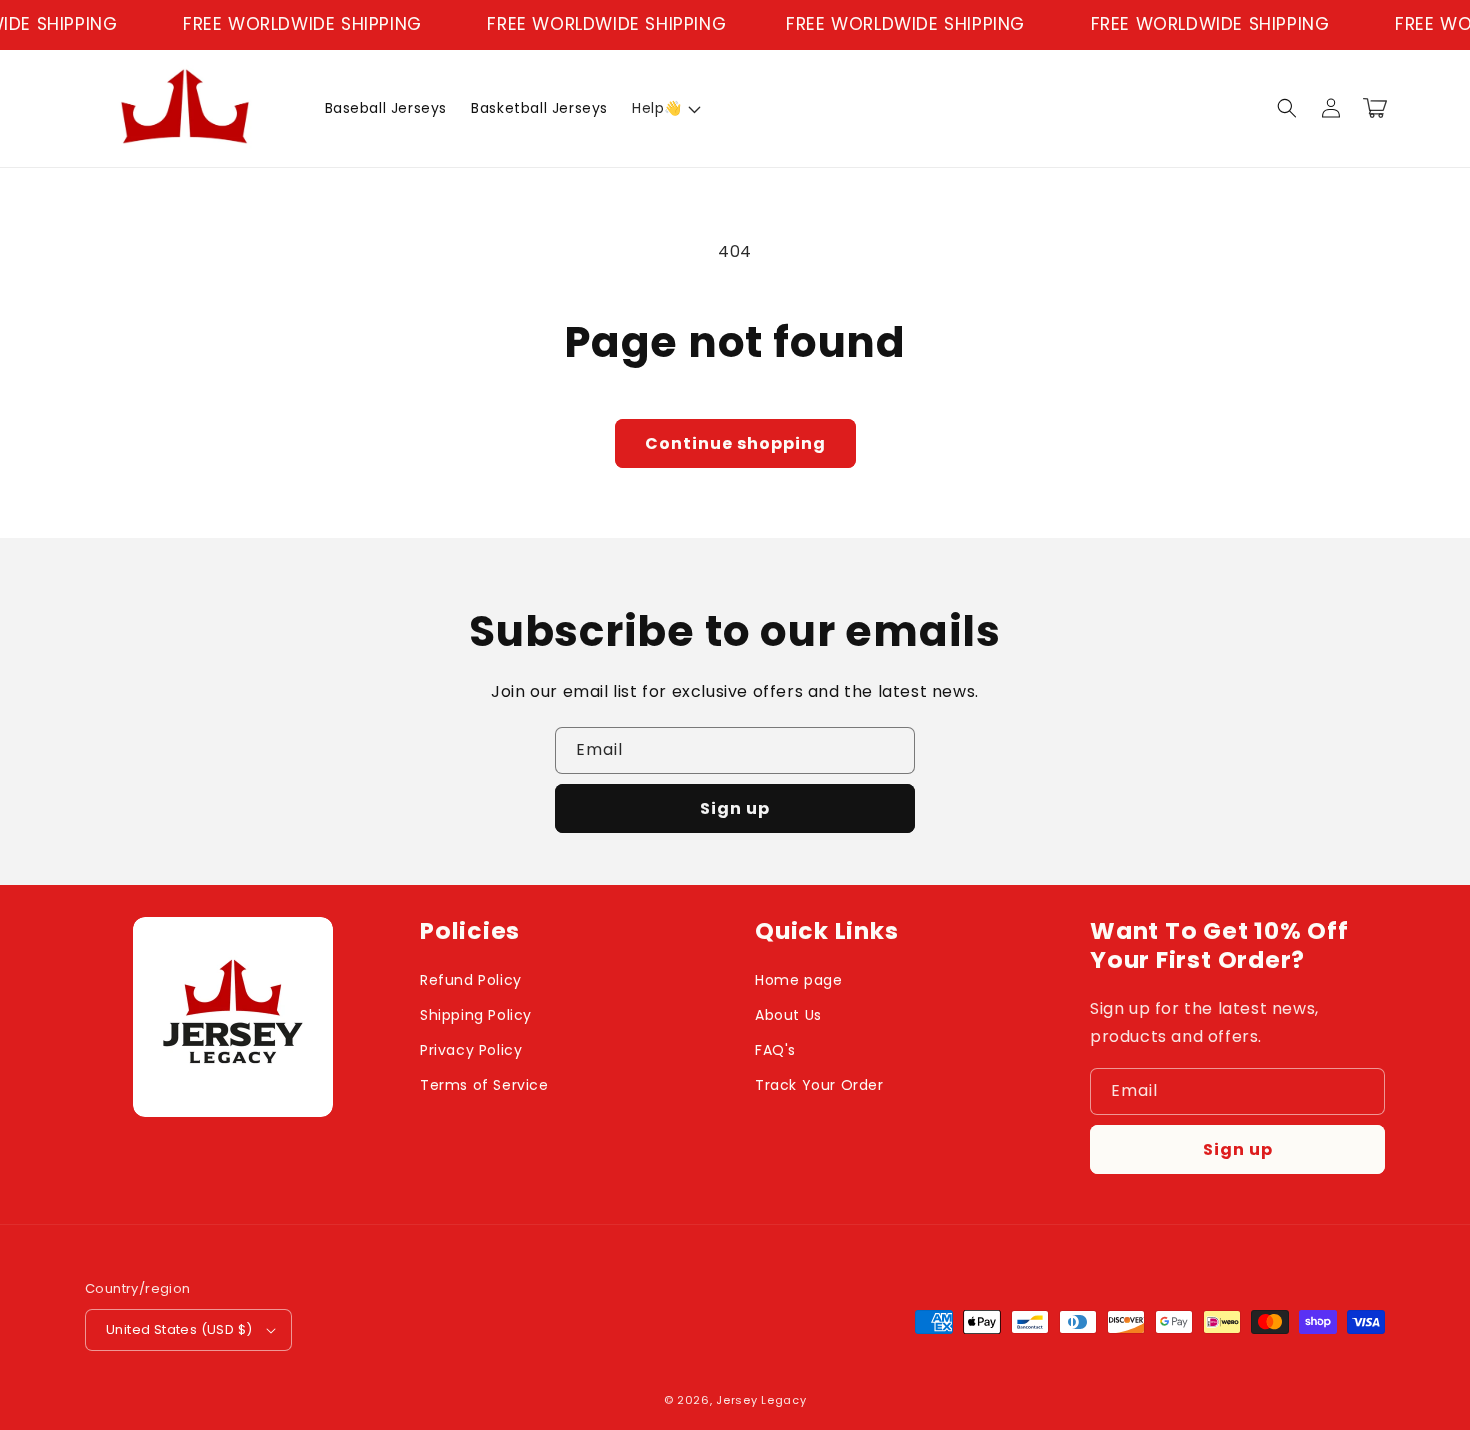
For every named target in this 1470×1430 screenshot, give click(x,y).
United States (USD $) (179, 1329)
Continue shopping (735, 443)
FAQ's (775, 1050)
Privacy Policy (471, 1050)
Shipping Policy (476, 1015)
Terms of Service (484, 1085)
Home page (798, 980)
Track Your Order (819, 1085)
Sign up (735, 808)
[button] (664, 108)
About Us (788, 1015)
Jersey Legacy (761, 1400)
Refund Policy (471, 980)
